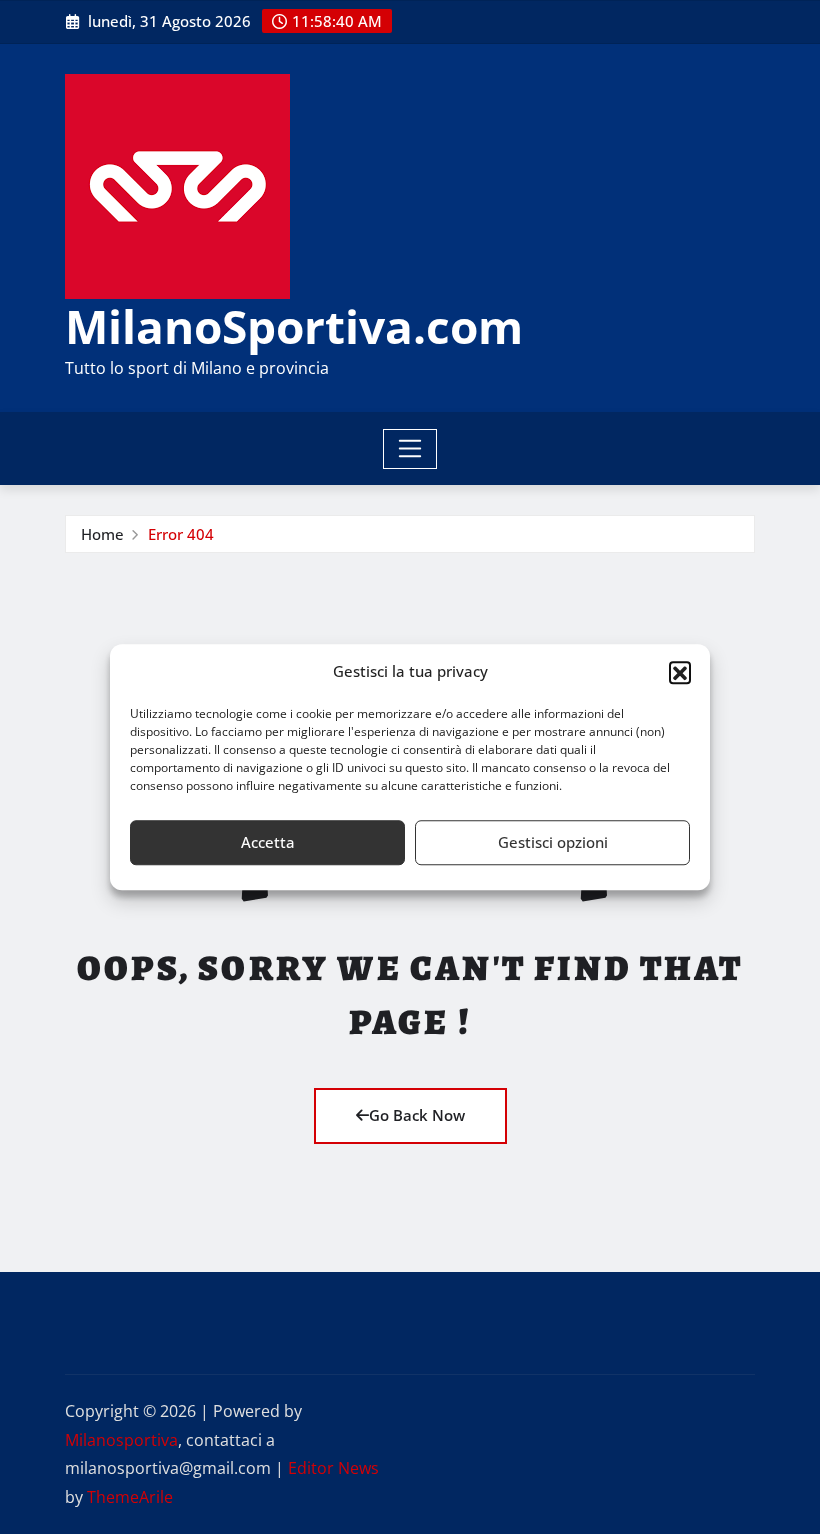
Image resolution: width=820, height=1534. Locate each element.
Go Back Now (417, 1115)
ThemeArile (130, 1497)
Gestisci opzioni (553, 842)
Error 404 (181, 534)
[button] (680, 672)
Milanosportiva (121, 1440)
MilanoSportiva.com (294, 326)
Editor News (333, 1468)
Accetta (268, 842)
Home (102, 534)
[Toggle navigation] (410, 449)
